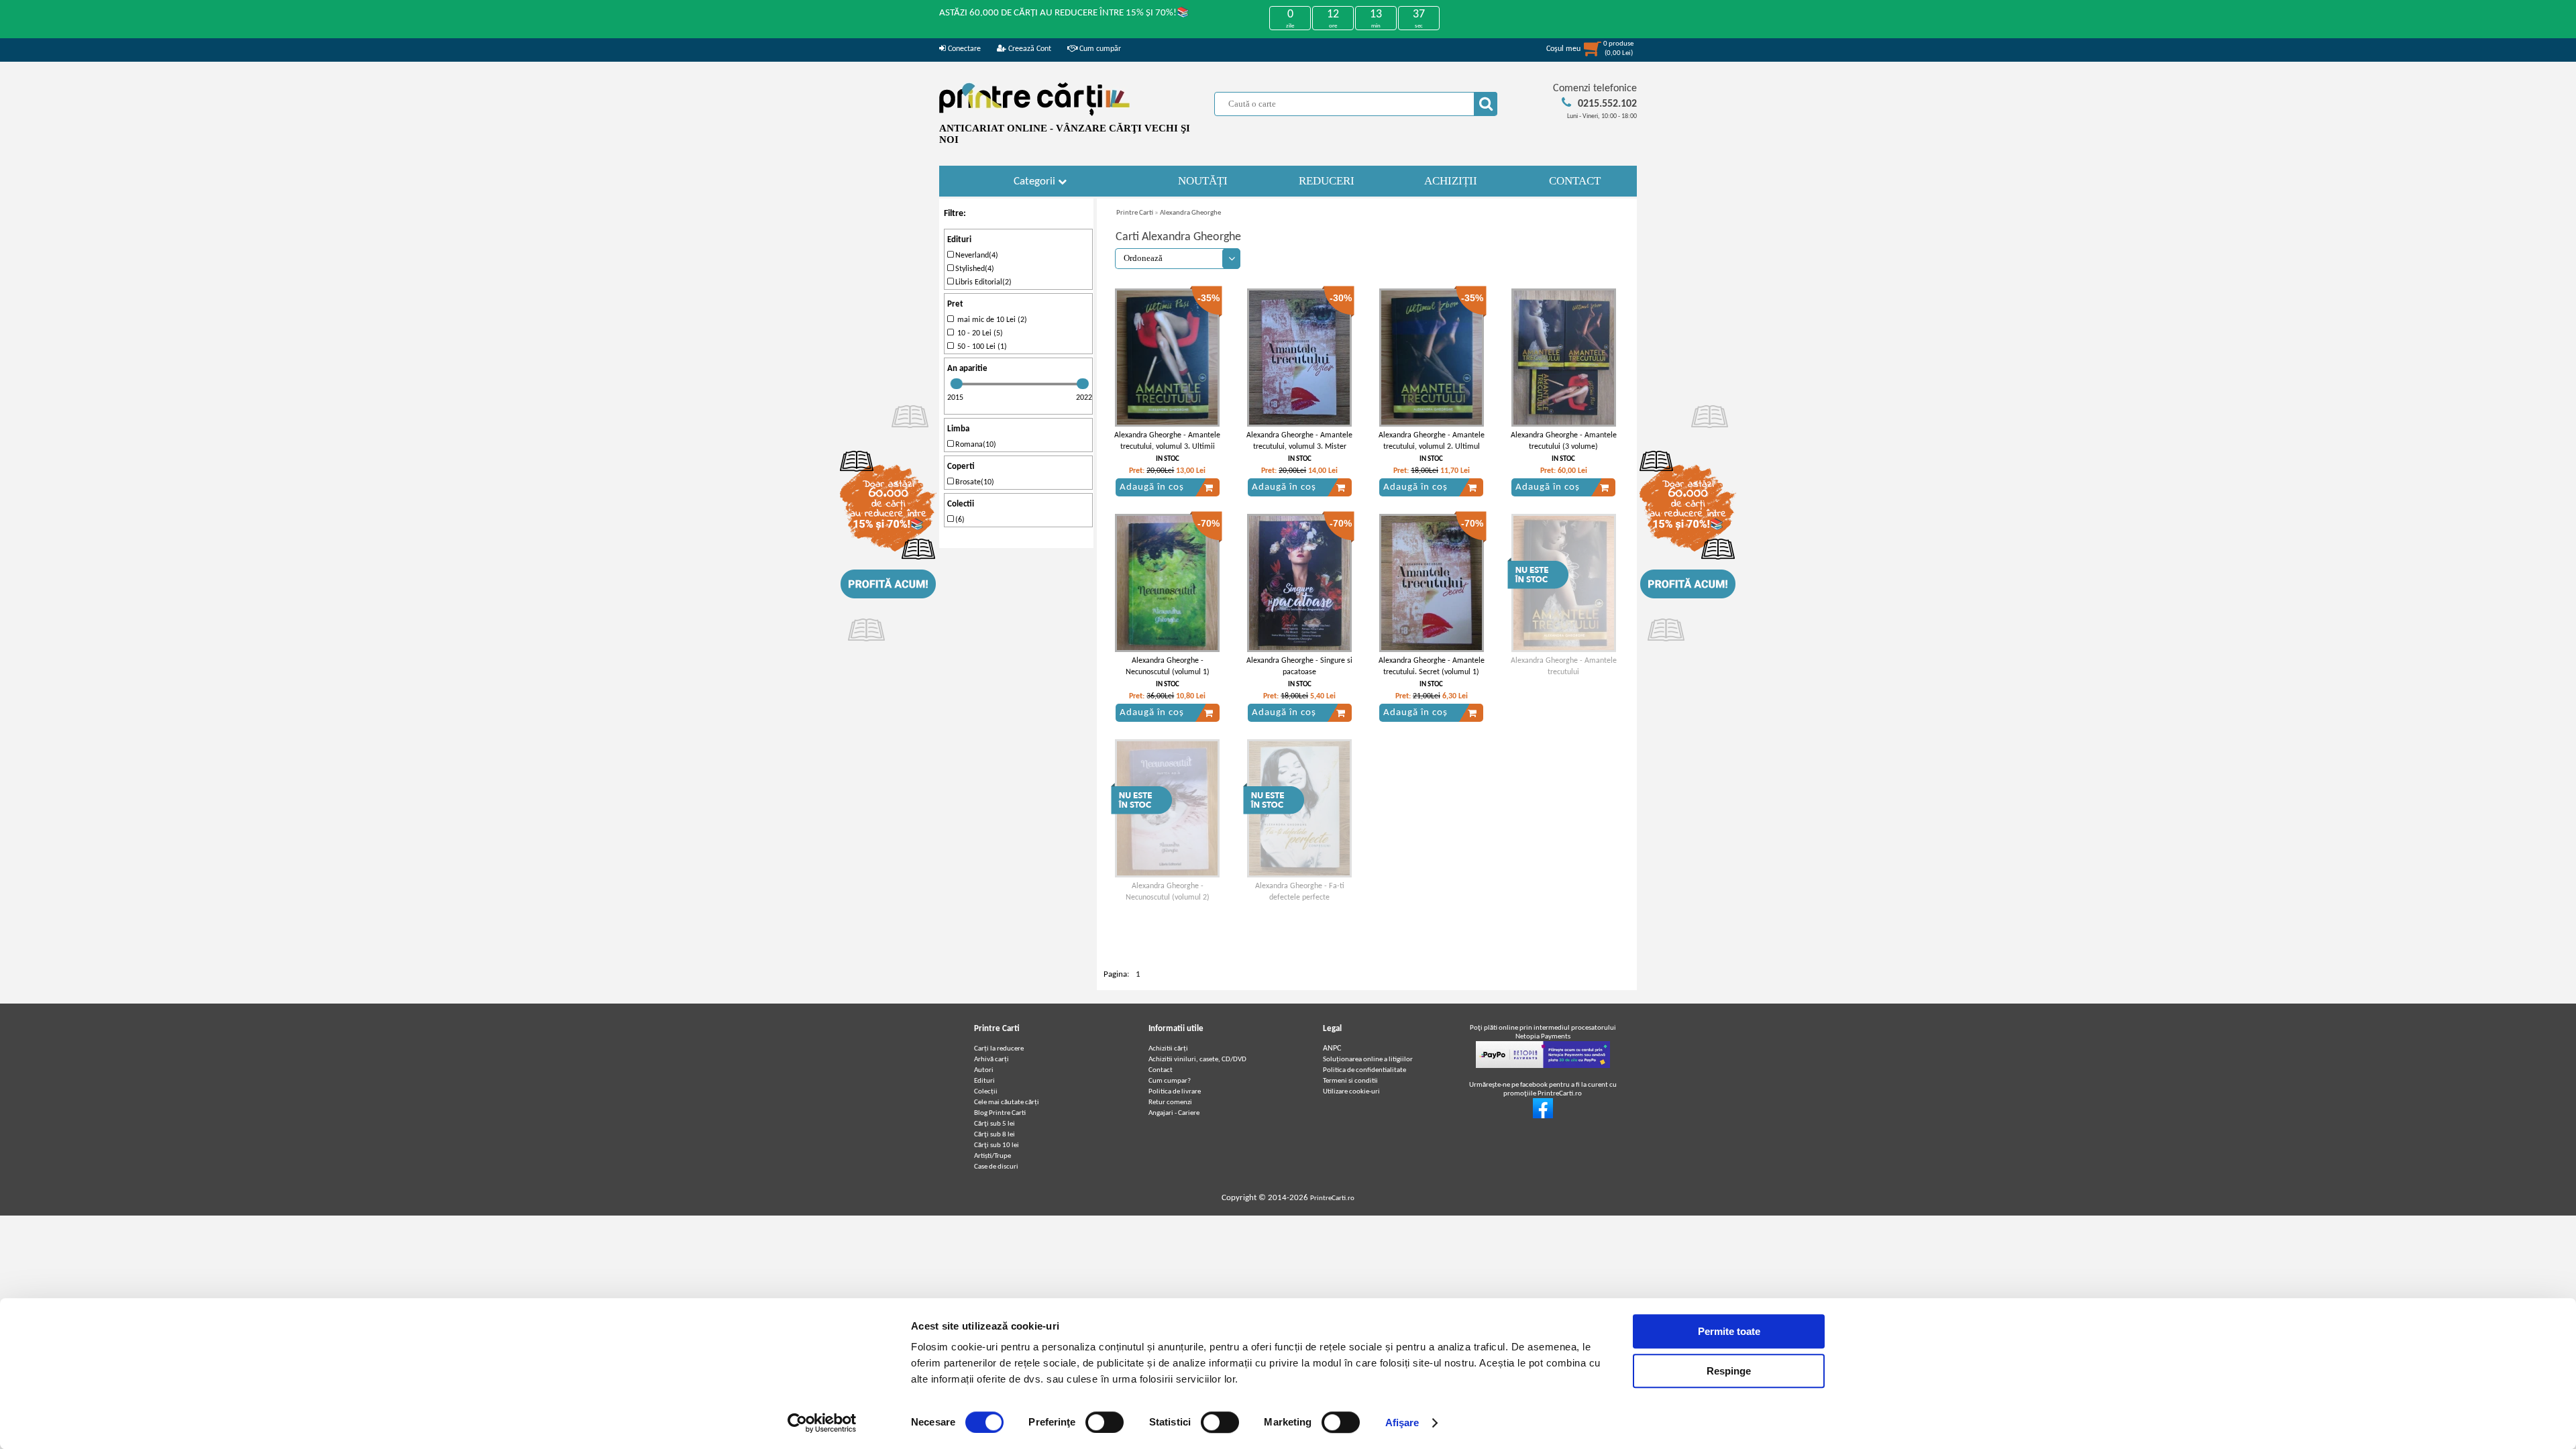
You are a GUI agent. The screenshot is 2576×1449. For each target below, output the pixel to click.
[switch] (1105, 1422)
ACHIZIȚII (1451, 181)
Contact (1161, 1070)
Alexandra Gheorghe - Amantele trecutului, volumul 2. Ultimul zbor (1432, 447)
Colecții (986, 1092)
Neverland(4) (976, 256)
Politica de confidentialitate (1364, 1070)
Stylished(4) (974, 269)
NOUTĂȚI (1203, 181)
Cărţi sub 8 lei (995, 1135)
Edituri (984, 1081)
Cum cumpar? (1170, 1081)
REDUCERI (1327, 181)
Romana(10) (975, 445)
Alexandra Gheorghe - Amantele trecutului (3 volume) (1564, 441)
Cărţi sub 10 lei (997, 1145)
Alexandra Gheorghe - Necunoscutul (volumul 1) (1168, 666)
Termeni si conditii (1350, 1081)
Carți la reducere (999, 1049)
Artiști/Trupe (992, 1156)
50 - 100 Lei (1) (980, 347)
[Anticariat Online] (1543, 1117)
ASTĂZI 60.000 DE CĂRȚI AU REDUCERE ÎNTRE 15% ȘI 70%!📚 (1064, 13)
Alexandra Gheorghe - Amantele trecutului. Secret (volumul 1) (1432, 666)
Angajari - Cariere (1174, 1113)
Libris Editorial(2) (982, 282)
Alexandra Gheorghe (1190, 213)
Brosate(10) (974, 482)
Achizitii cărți (1168, 1049)
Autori (984, 1070)
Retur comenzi (1170, 1103)
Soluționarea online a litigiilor (1368, 1060)
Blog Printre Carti (1000, 1113)
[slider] (957, 384)
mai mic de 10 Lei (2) (990, 320)
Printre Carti (1135, 213)
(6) (959, 520)
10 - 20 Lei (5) (978, 333)
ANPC (1332, 1049)
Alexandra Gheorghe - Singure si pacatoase (1299, 666)
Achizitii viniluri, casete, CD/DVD (1197, 1060)
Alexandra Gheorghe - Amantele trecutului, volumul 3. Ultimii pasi (1167, 447)
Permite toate (1729, 1331)
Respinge (1729, 1371)
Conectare (963, 49)
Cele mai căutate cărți (1007, 1103)
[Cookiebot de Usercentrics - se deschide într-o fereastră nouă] (822, 1423)
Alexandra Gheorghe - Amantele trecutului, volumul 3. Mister (1299, 441)
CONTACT (1575, 181)
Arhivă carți (991, 1060)
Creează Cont (1029, 49)
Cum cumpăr (1099, 49)
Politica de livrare (1175, 1092)
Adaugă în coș (1152, 487)
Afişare (1402, 1423)
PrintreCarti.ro (1332, 1198)
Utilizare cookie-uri (1351, 1092)
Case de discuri (996, 1167)
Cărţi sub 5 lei (995, 1124)
